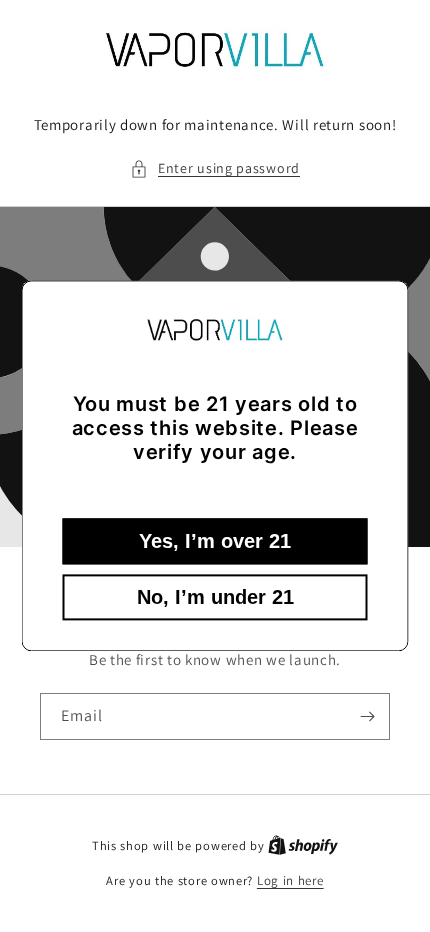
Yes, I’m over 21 (215, 542)
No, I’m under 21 (215, 598)
